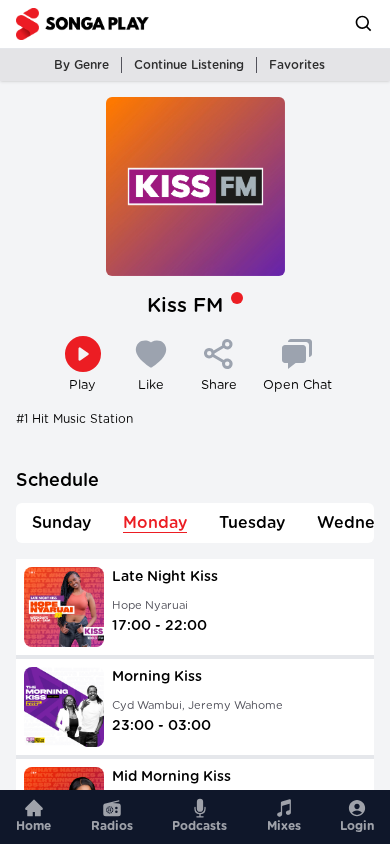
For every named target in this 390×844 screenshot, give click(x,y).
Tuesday (252, 523)
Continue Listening (189, 65)
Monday (155, 523)
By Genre (81, 65)
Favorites (297, 65)
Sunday (61, 523)
